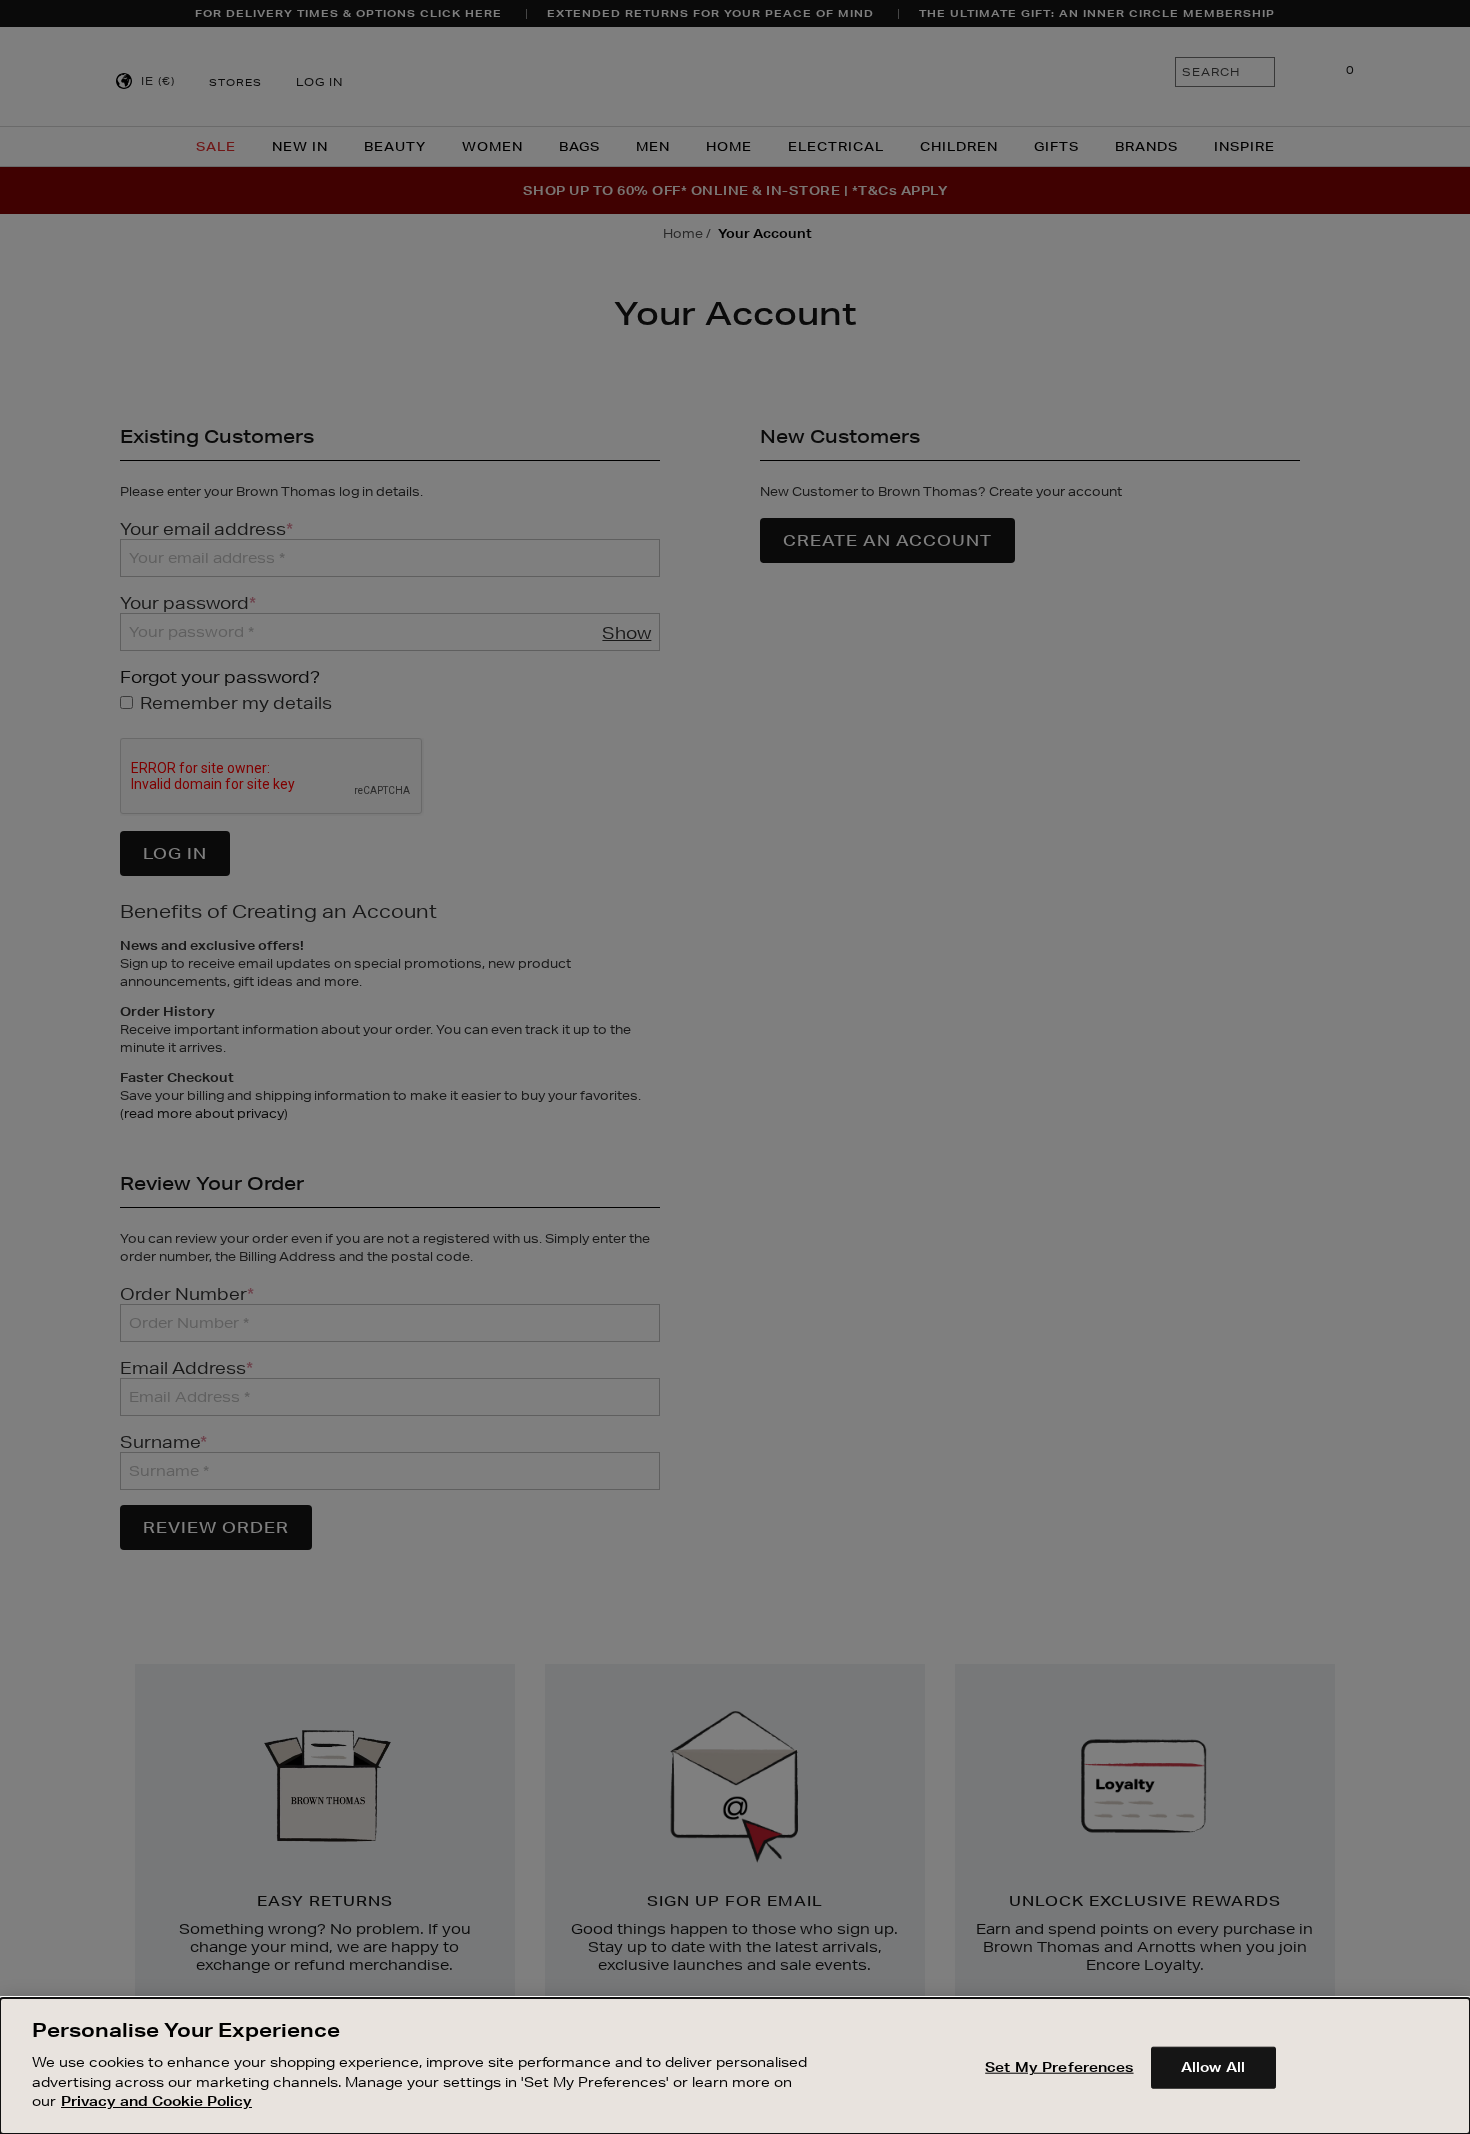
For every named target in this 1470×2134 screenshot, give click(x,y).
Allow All (1213, 2066)
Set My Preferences (1059, 2066)
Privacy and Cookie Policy (156, 2100)
